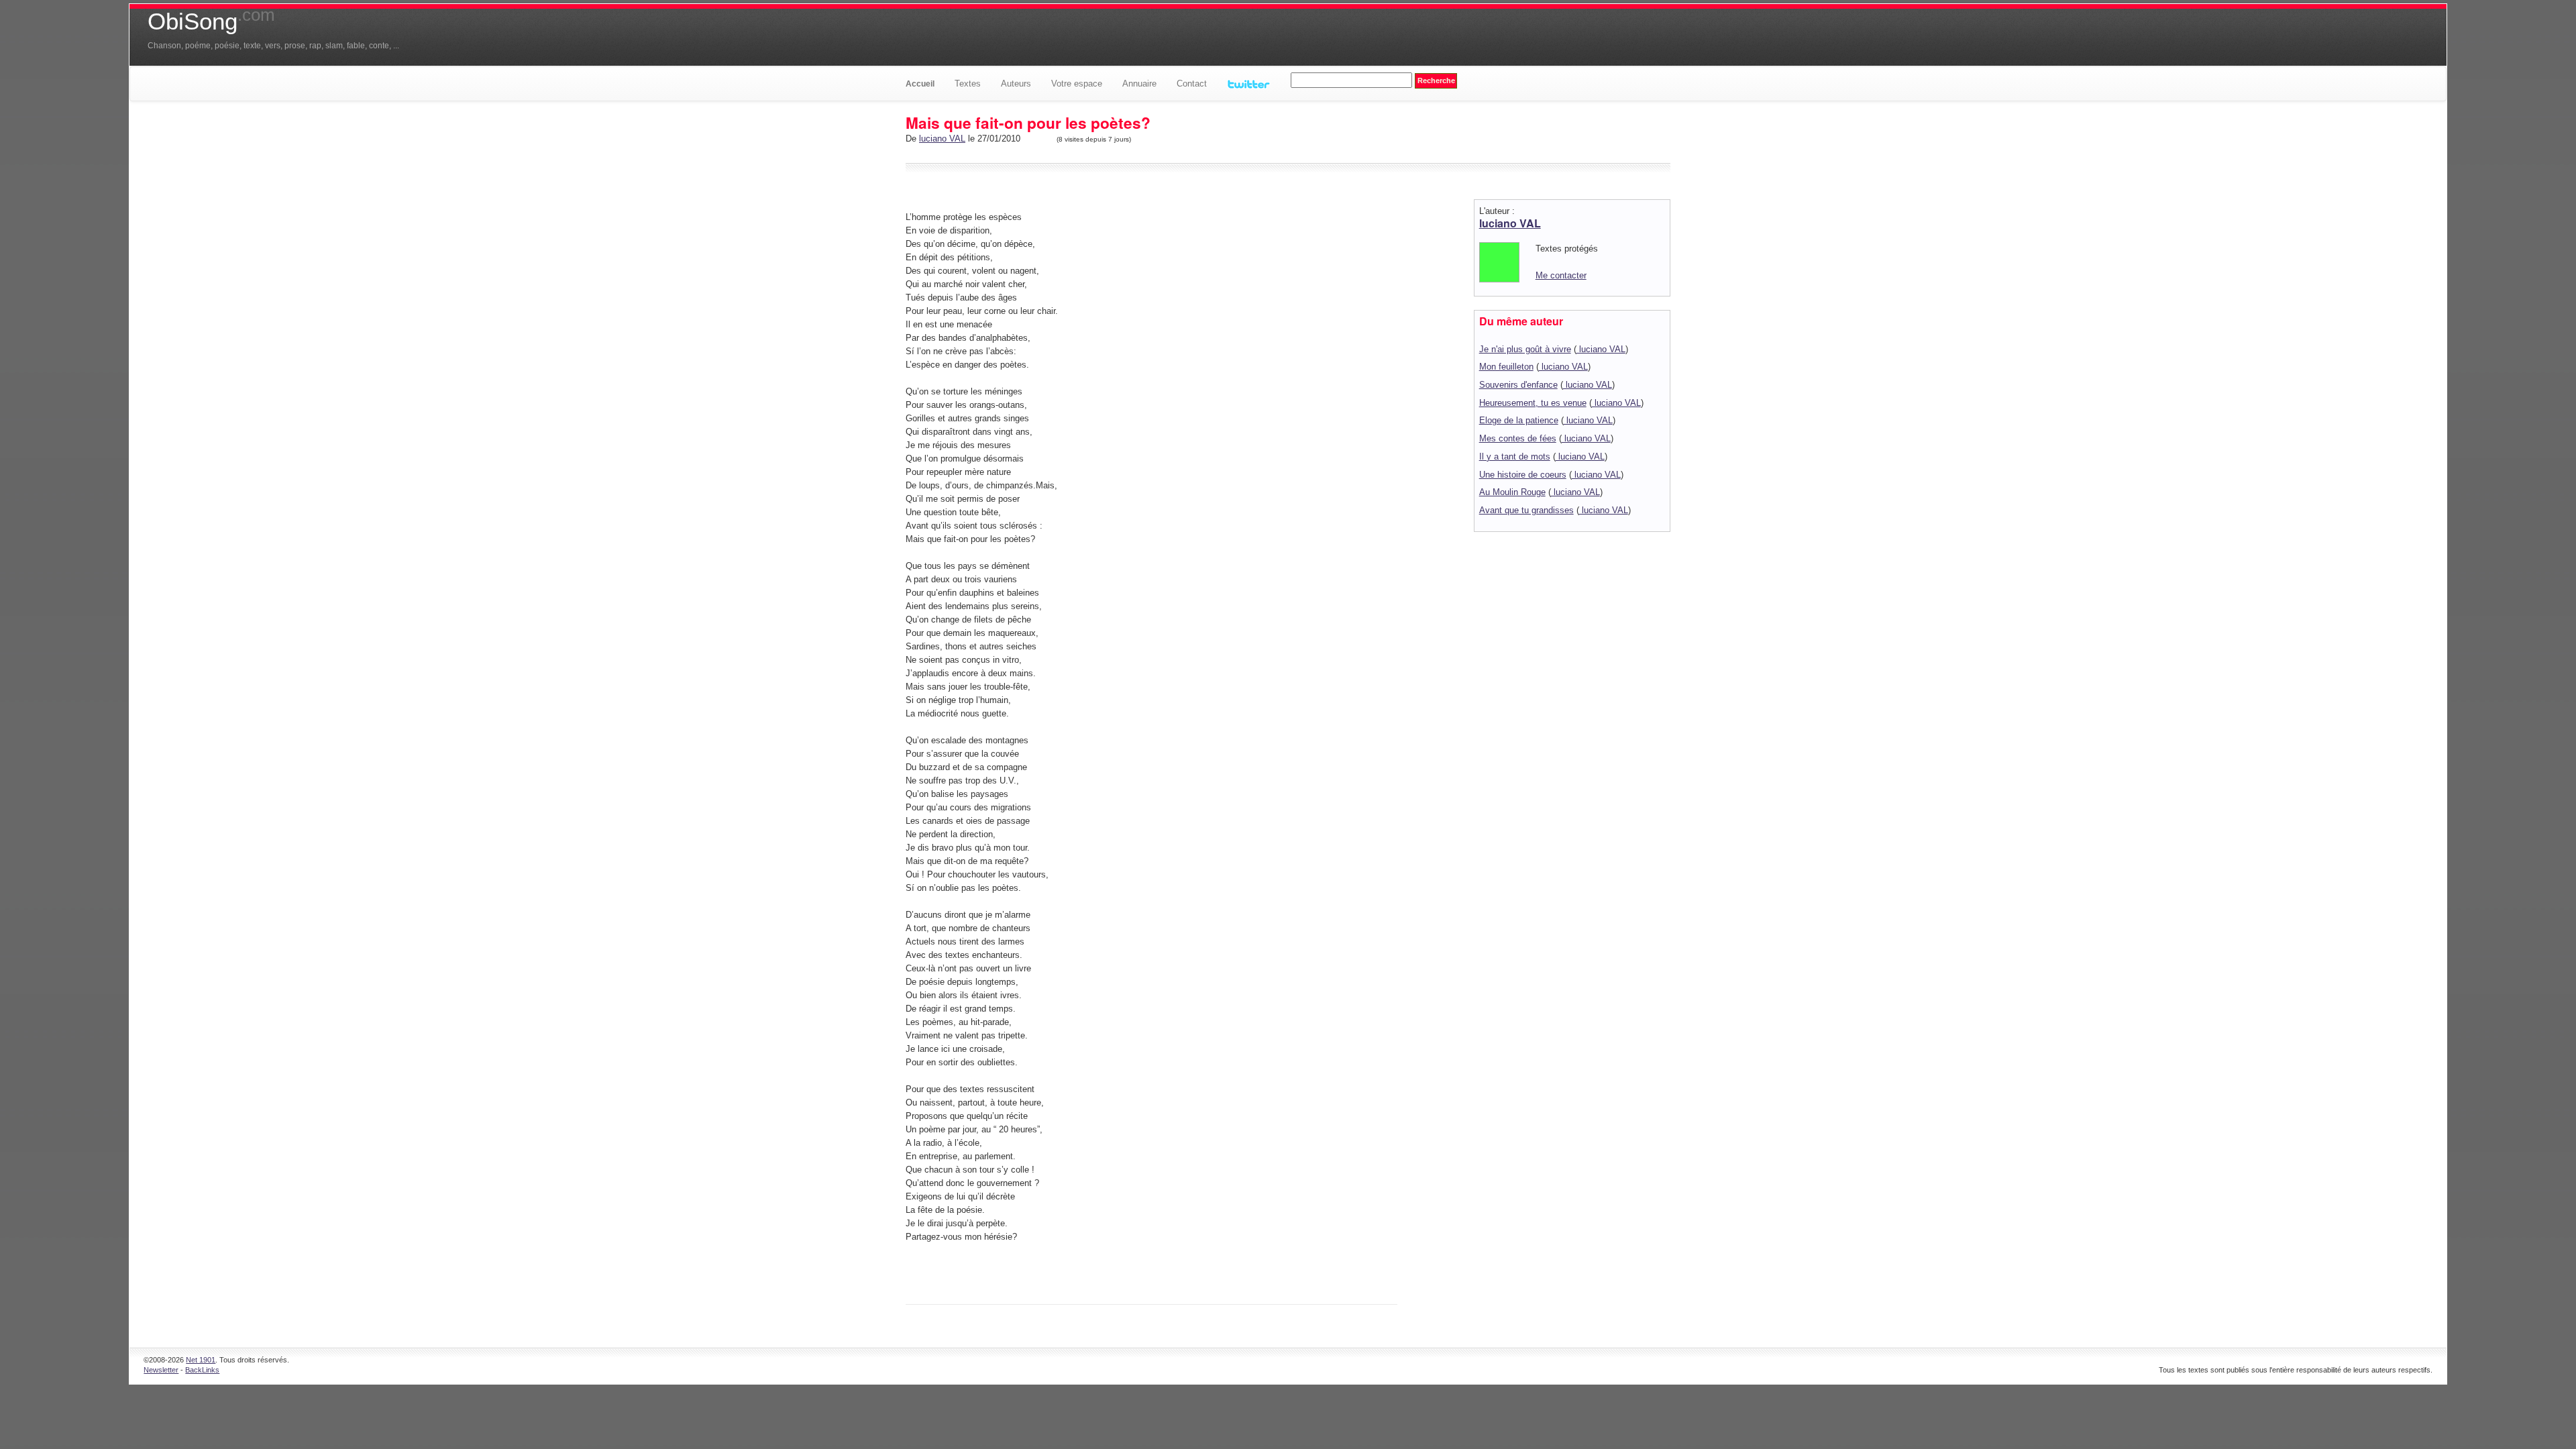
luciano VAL (942, 139)
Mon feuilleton (1506, 367)
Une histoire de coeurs (1523, 475)
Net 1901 (201, 1360)
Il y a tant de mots (1515, 457)
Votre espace (1077, 84)
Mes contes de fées (1518, 438)
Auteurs (1016, 84)
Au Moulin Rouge (1512, 492)
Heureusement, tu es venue (1533, 403)
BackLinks (202, 1370)
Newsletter (161, 1370)
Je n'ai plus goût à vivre (1525, 349)
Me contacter (1561, 275)
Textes (968, 84)
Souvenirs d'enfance (1518, 385)
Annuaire (1139, 84)
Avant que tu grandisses (1526, 510)
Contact (1192, 84)
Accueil (920, 84)
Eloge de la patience (1519, 420)
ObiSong (211, 21)
